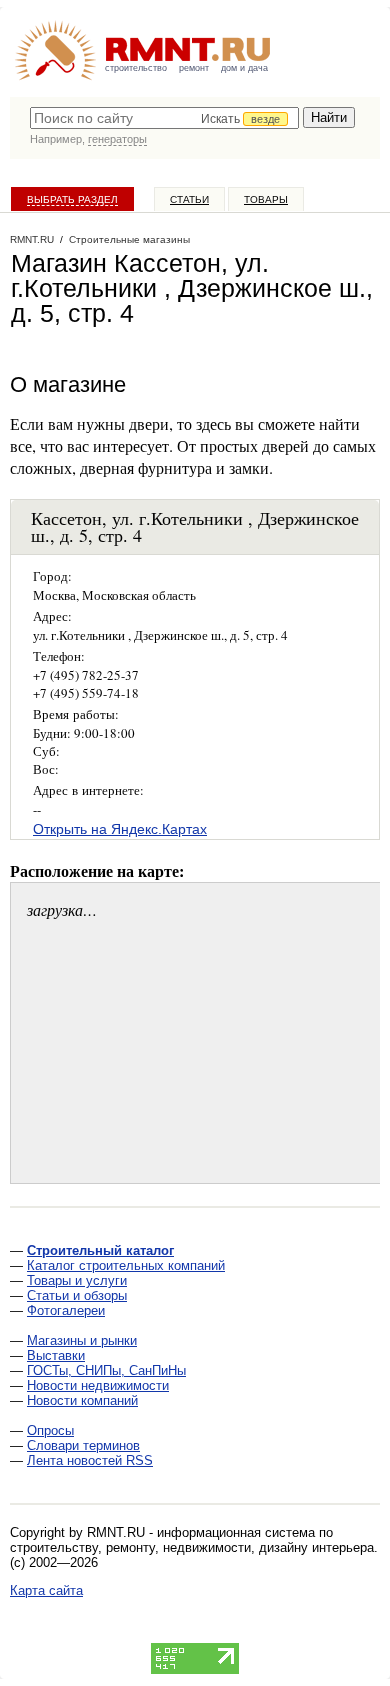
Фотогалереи (66, 1310)
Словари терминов (83, 1445)
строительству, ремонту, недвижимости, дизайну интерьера (192, 1547)
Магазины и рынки (82, 1340)
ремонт (194, 68)
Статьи (189, 199)
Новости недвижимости (98, 1385)
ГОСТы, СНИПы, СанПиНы (106, 1370)
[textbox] (164, 118)
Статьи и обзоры (77, 1295)
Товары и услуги (77, 1280)
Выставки (56, 1355)
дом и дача (244, 68)
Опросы (50, 1430)
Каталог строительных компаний (126, 1265)
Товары (266, 199)
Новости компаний (82, 1400)
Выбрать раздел (72, 199)
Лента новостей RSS (90, 1460)
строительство (136, 68)
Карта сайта (46, 1590)
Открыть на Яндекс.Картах (120, 829)
